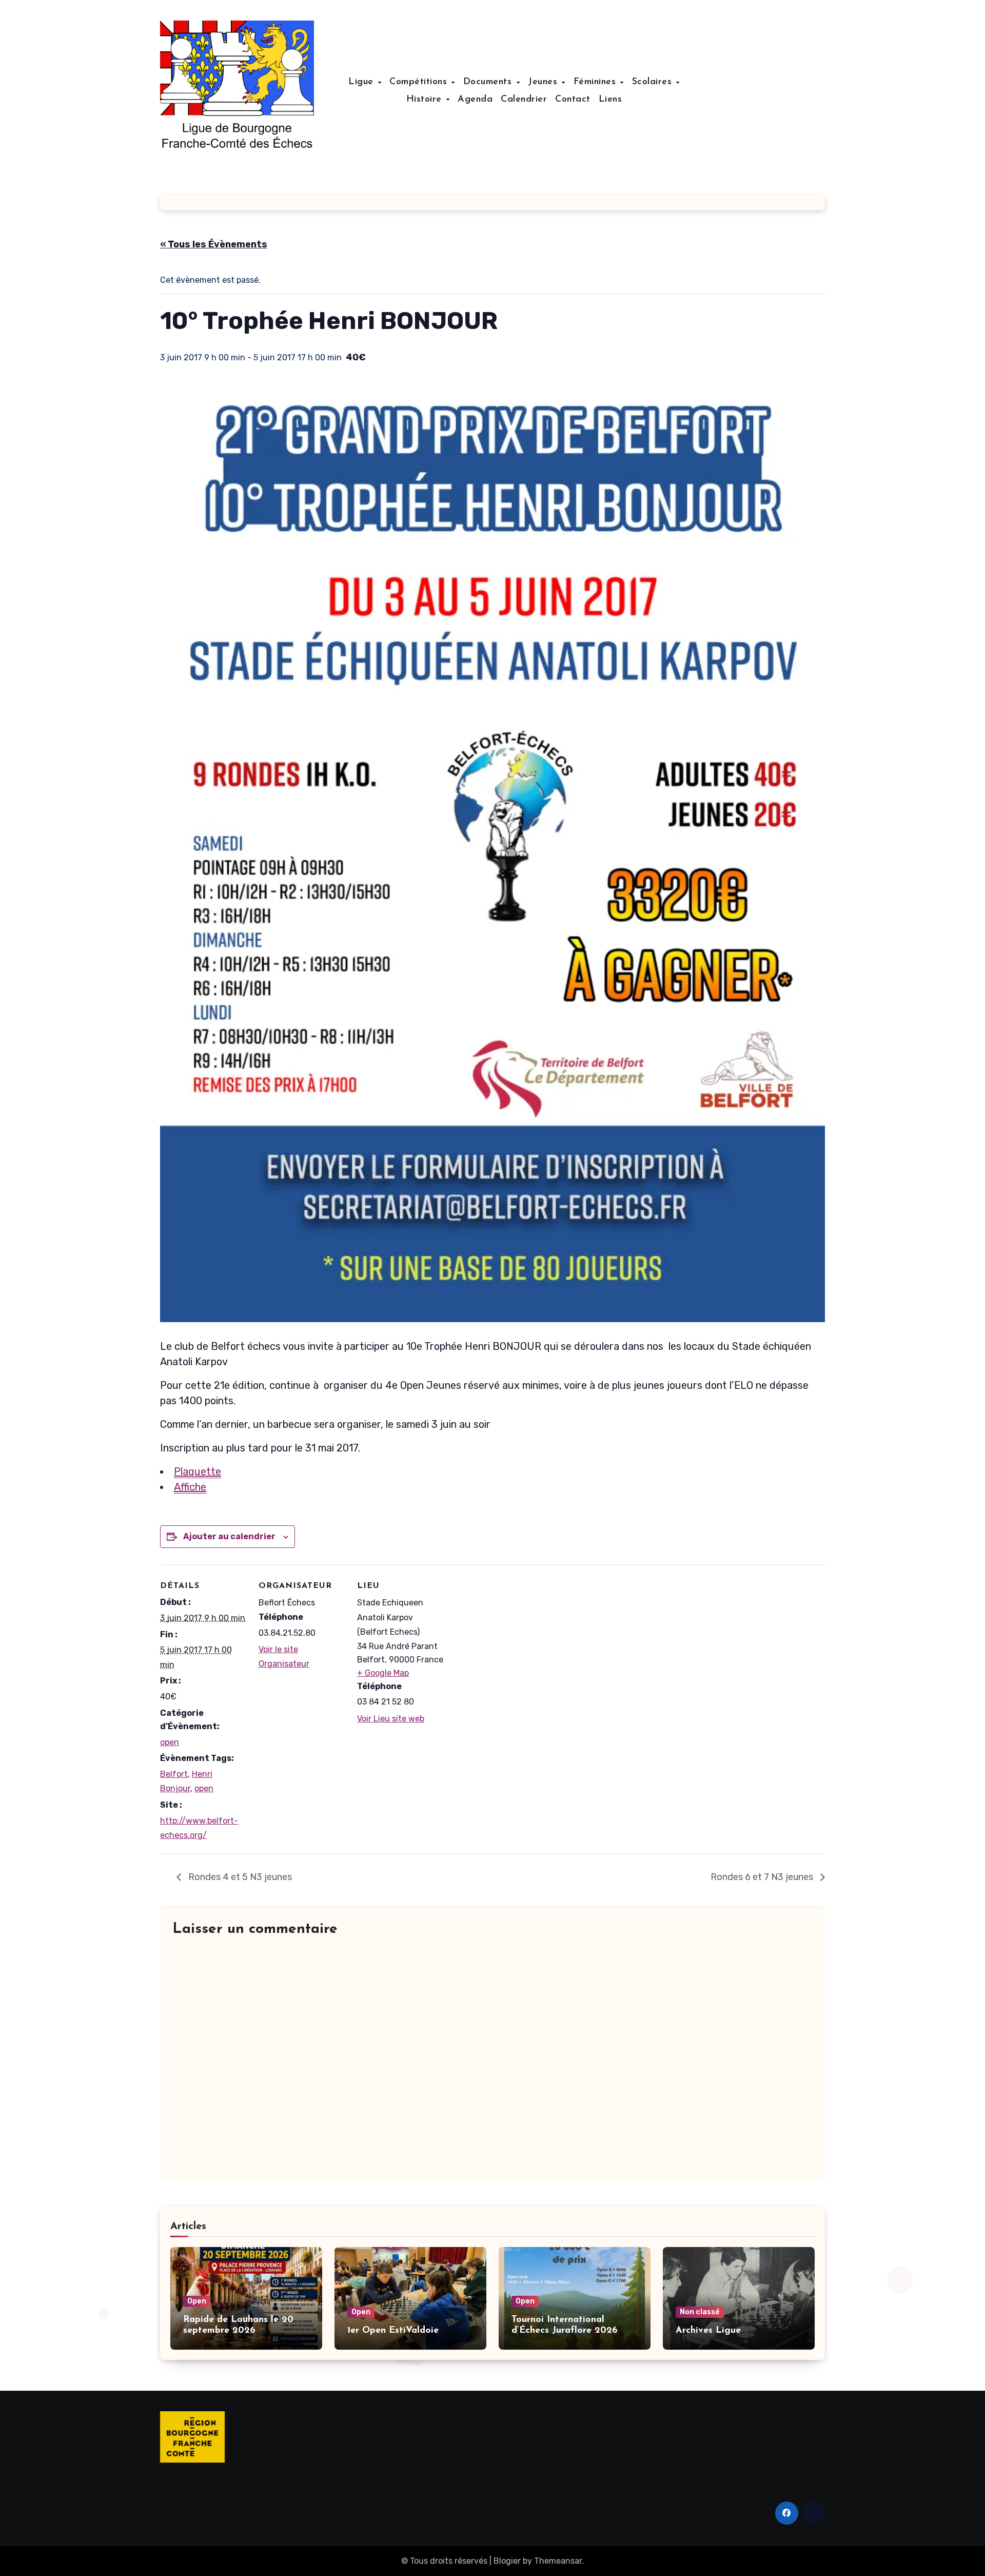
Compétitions (420, 82)
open (170, 1742)
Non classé (700, 2312)
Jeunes (544, 82)
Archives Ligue (708, 2331)
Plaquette (198, 1471)
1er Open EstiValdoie (393, 2331)
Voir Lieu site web (391, 1719)
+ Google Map (383, 1673)
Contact (573, 100)
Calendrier (524, 100)
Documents (489, 82)
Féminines (596, 82)
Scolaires (654, 82)
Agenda (475, 100)
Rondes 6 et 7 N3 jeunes (763, 1877)
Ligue (362, 82)
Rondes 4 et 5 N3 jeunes (239, 1877)
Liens (610, 100)
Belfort (174, 1774)
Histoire (426, 100)
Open (197, 2301)
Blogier (507, 2561)
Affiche (190, 1487)
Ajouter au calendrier (229, 1536)
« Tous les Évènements (214, 244)
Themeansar (558, 2561)
